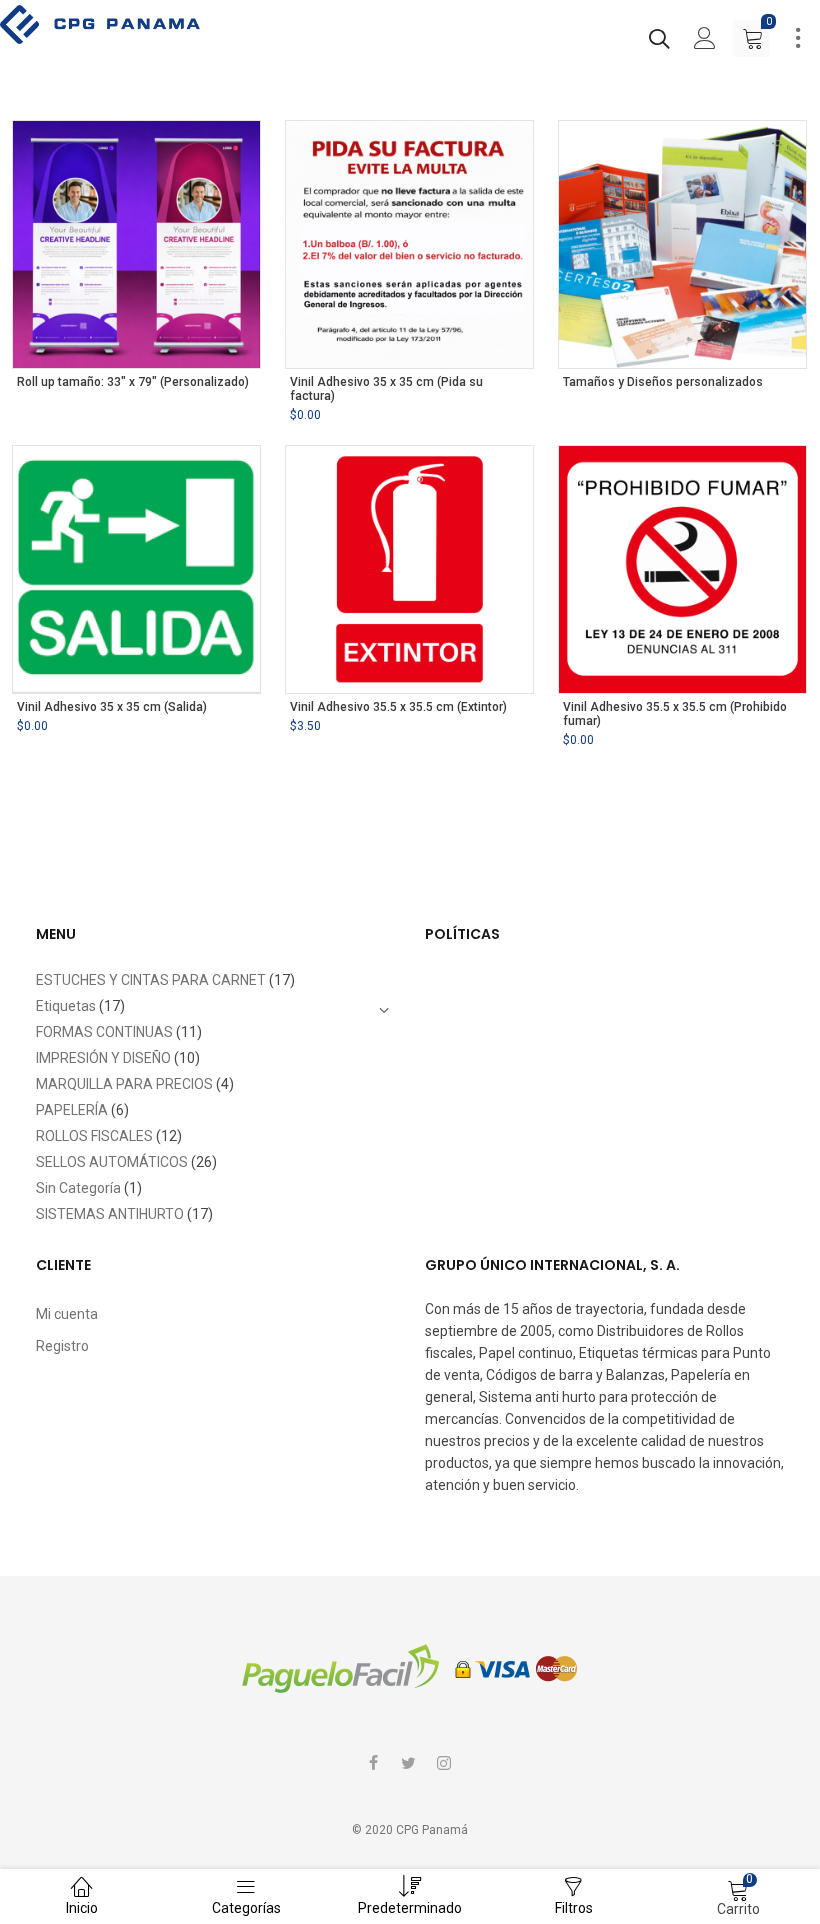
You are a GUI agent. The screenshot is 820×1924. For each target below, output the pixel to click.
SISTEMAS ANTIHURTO (110, 1214)
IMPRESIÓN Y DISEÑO (103, 1058)
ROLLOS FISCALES (94, 1136)
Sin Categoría (78, 1188)
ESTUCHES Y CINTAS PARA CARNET (151, 980)
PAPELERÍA (72, 1110)
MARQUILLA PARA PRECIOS (124, 1084)
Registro (62, 1346)
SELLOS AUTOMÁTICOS (112, 1162)
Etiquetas (66, 1006)
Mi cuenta (67, 1314)
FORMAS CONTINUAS (104, 1032)
